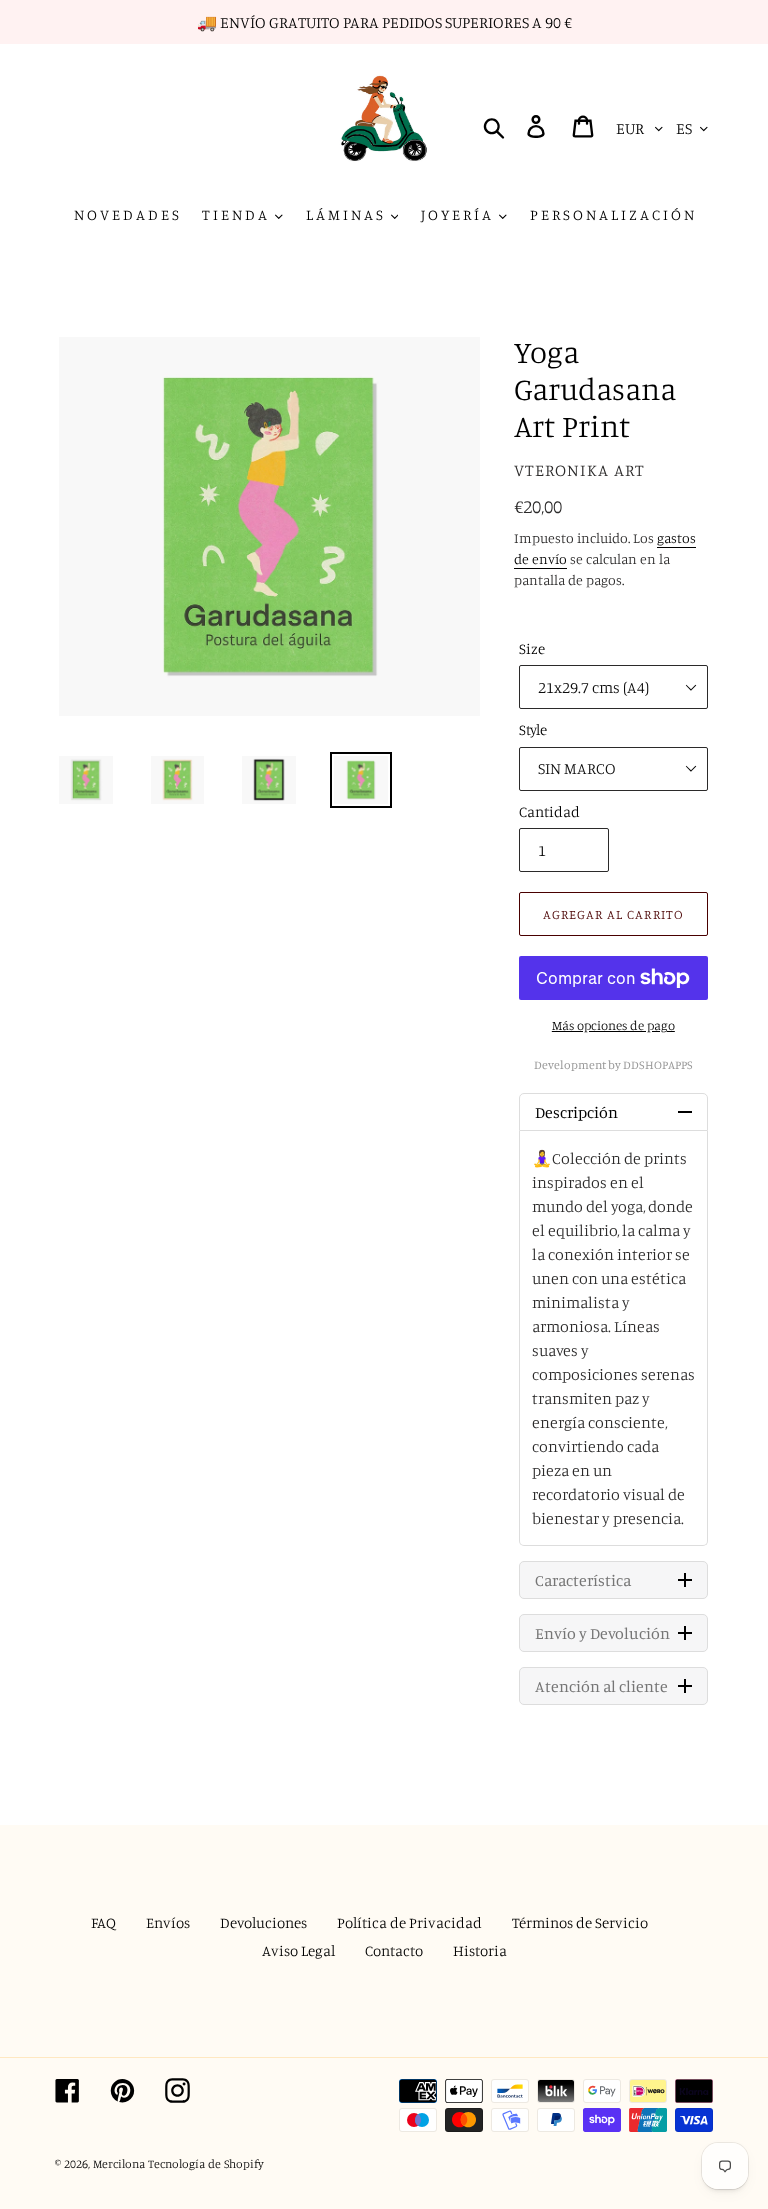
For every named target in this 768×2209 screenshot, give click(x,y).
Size (532, 648)
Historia (480, 1950)
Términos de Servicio (580, 1922)
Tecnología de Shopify (206, 2163)
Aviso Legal (298, 1950)
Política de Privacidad (409, 1922)
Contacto (394, 1950)
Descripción (576, 1112)
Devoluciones (263, 1922)
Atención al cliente (601, 1686)
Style (533, 729)
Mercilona (119, 2163)
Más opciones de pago (613, 1025)
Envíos (168, 1922)
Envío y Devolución (602, 1633)
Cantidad (549, 811)
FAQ (103, 1922)
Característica (583, 1580)
